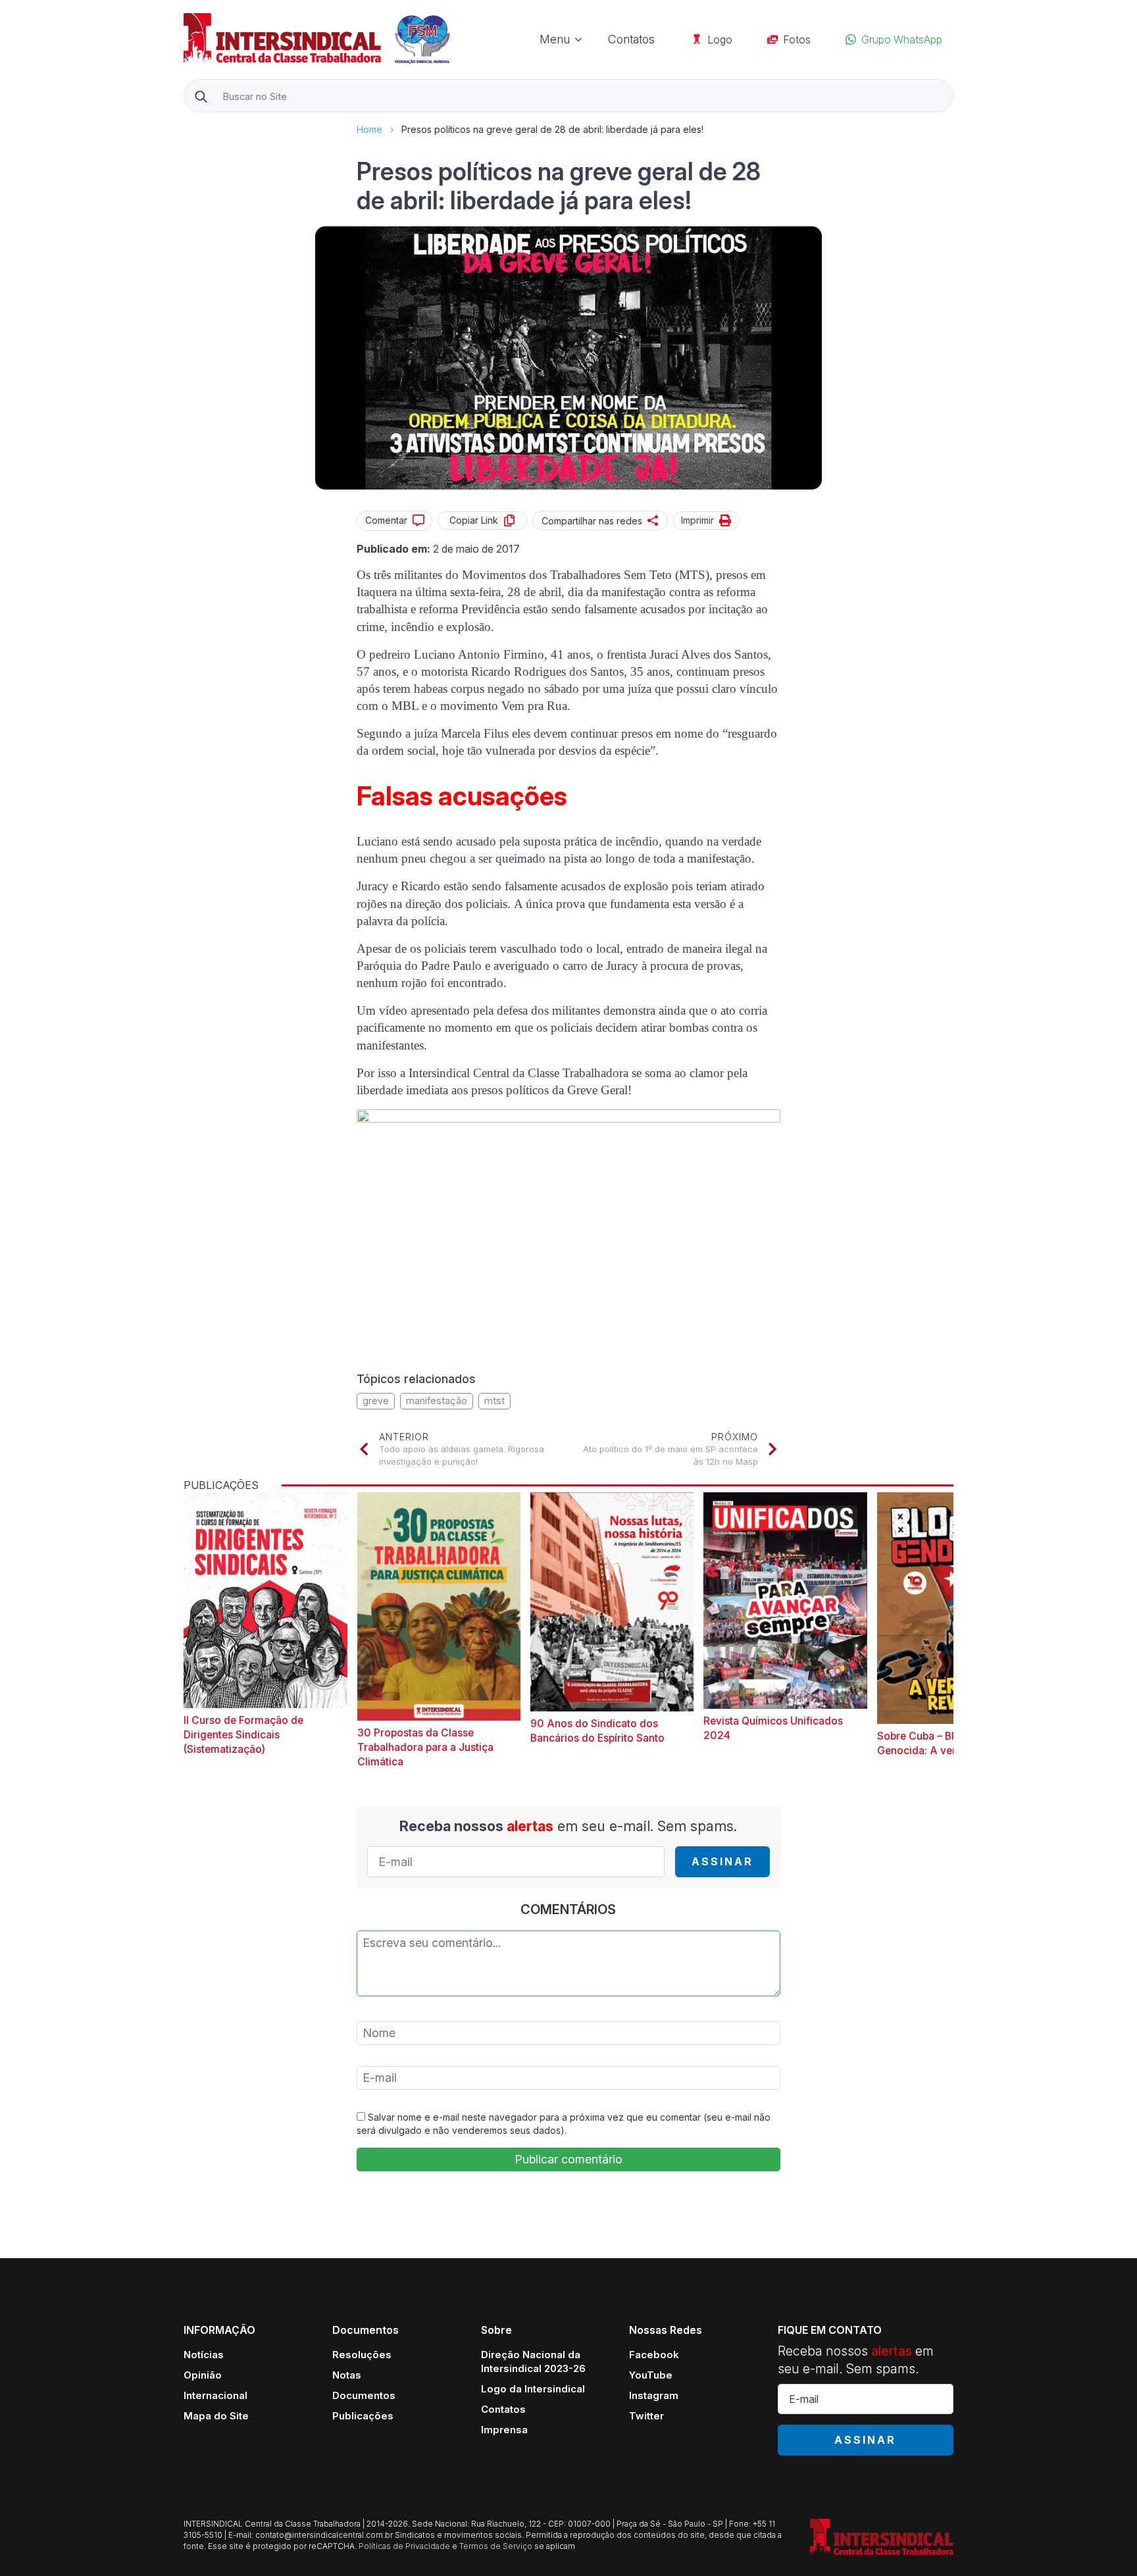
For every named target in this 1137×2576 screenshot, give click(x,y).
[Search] (201, 96)
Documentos (364, 2395)
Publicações (363, 2416)
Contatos (631, 39)
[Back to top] (1104, 2543)
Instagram (654, 2395)
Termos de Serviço (496, 2546)
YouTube (651, 2375)
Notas (347, 2375)
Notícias (204, 2355)
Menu (555, 39)
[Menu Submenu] (582, 39)
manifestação (437, 1401)
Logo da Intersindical (533, 2389)
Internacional (215, 2395)
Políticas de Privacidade (404, 2546)
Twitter (646, 2416)
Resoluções (362, 2355)
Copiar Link (474, 520)
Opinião (203, 2375)
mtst (494, 1401)
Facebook (654, 2355)
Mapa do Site (216, 2416)
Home (369, 129)
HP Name (185, 123)
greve (376, 1401)
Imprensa (504, 2430)
